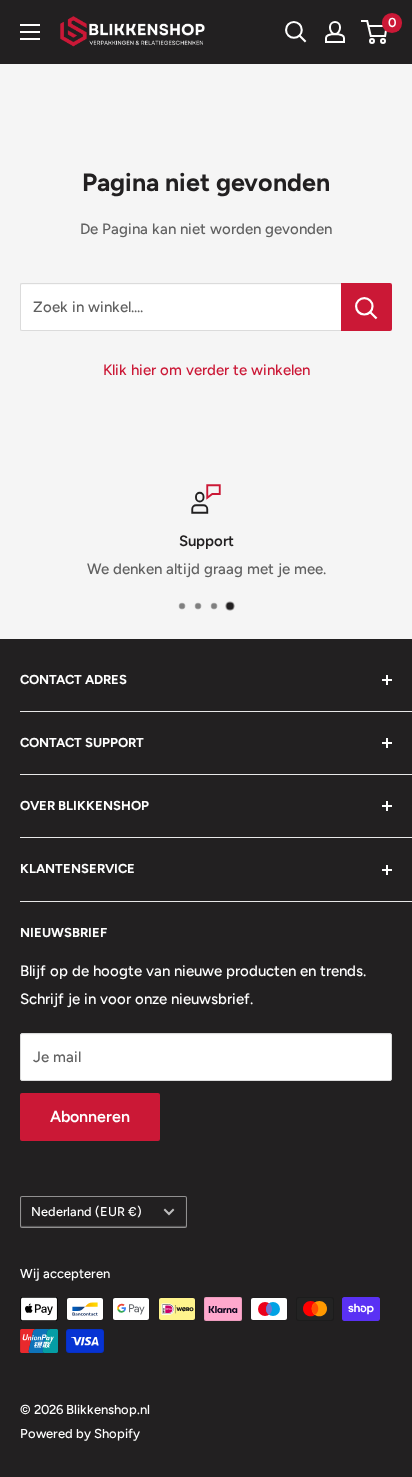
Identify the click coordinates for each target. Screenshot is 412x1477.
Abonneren (90, 1116)
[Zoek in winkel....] (366, 307)
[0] (375, 32)
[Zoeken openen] (296, 32)
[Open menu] (30, 32)
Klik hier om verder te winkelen (206, 370)
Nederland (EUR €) (86, 1211)
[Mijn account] (335, 32)
